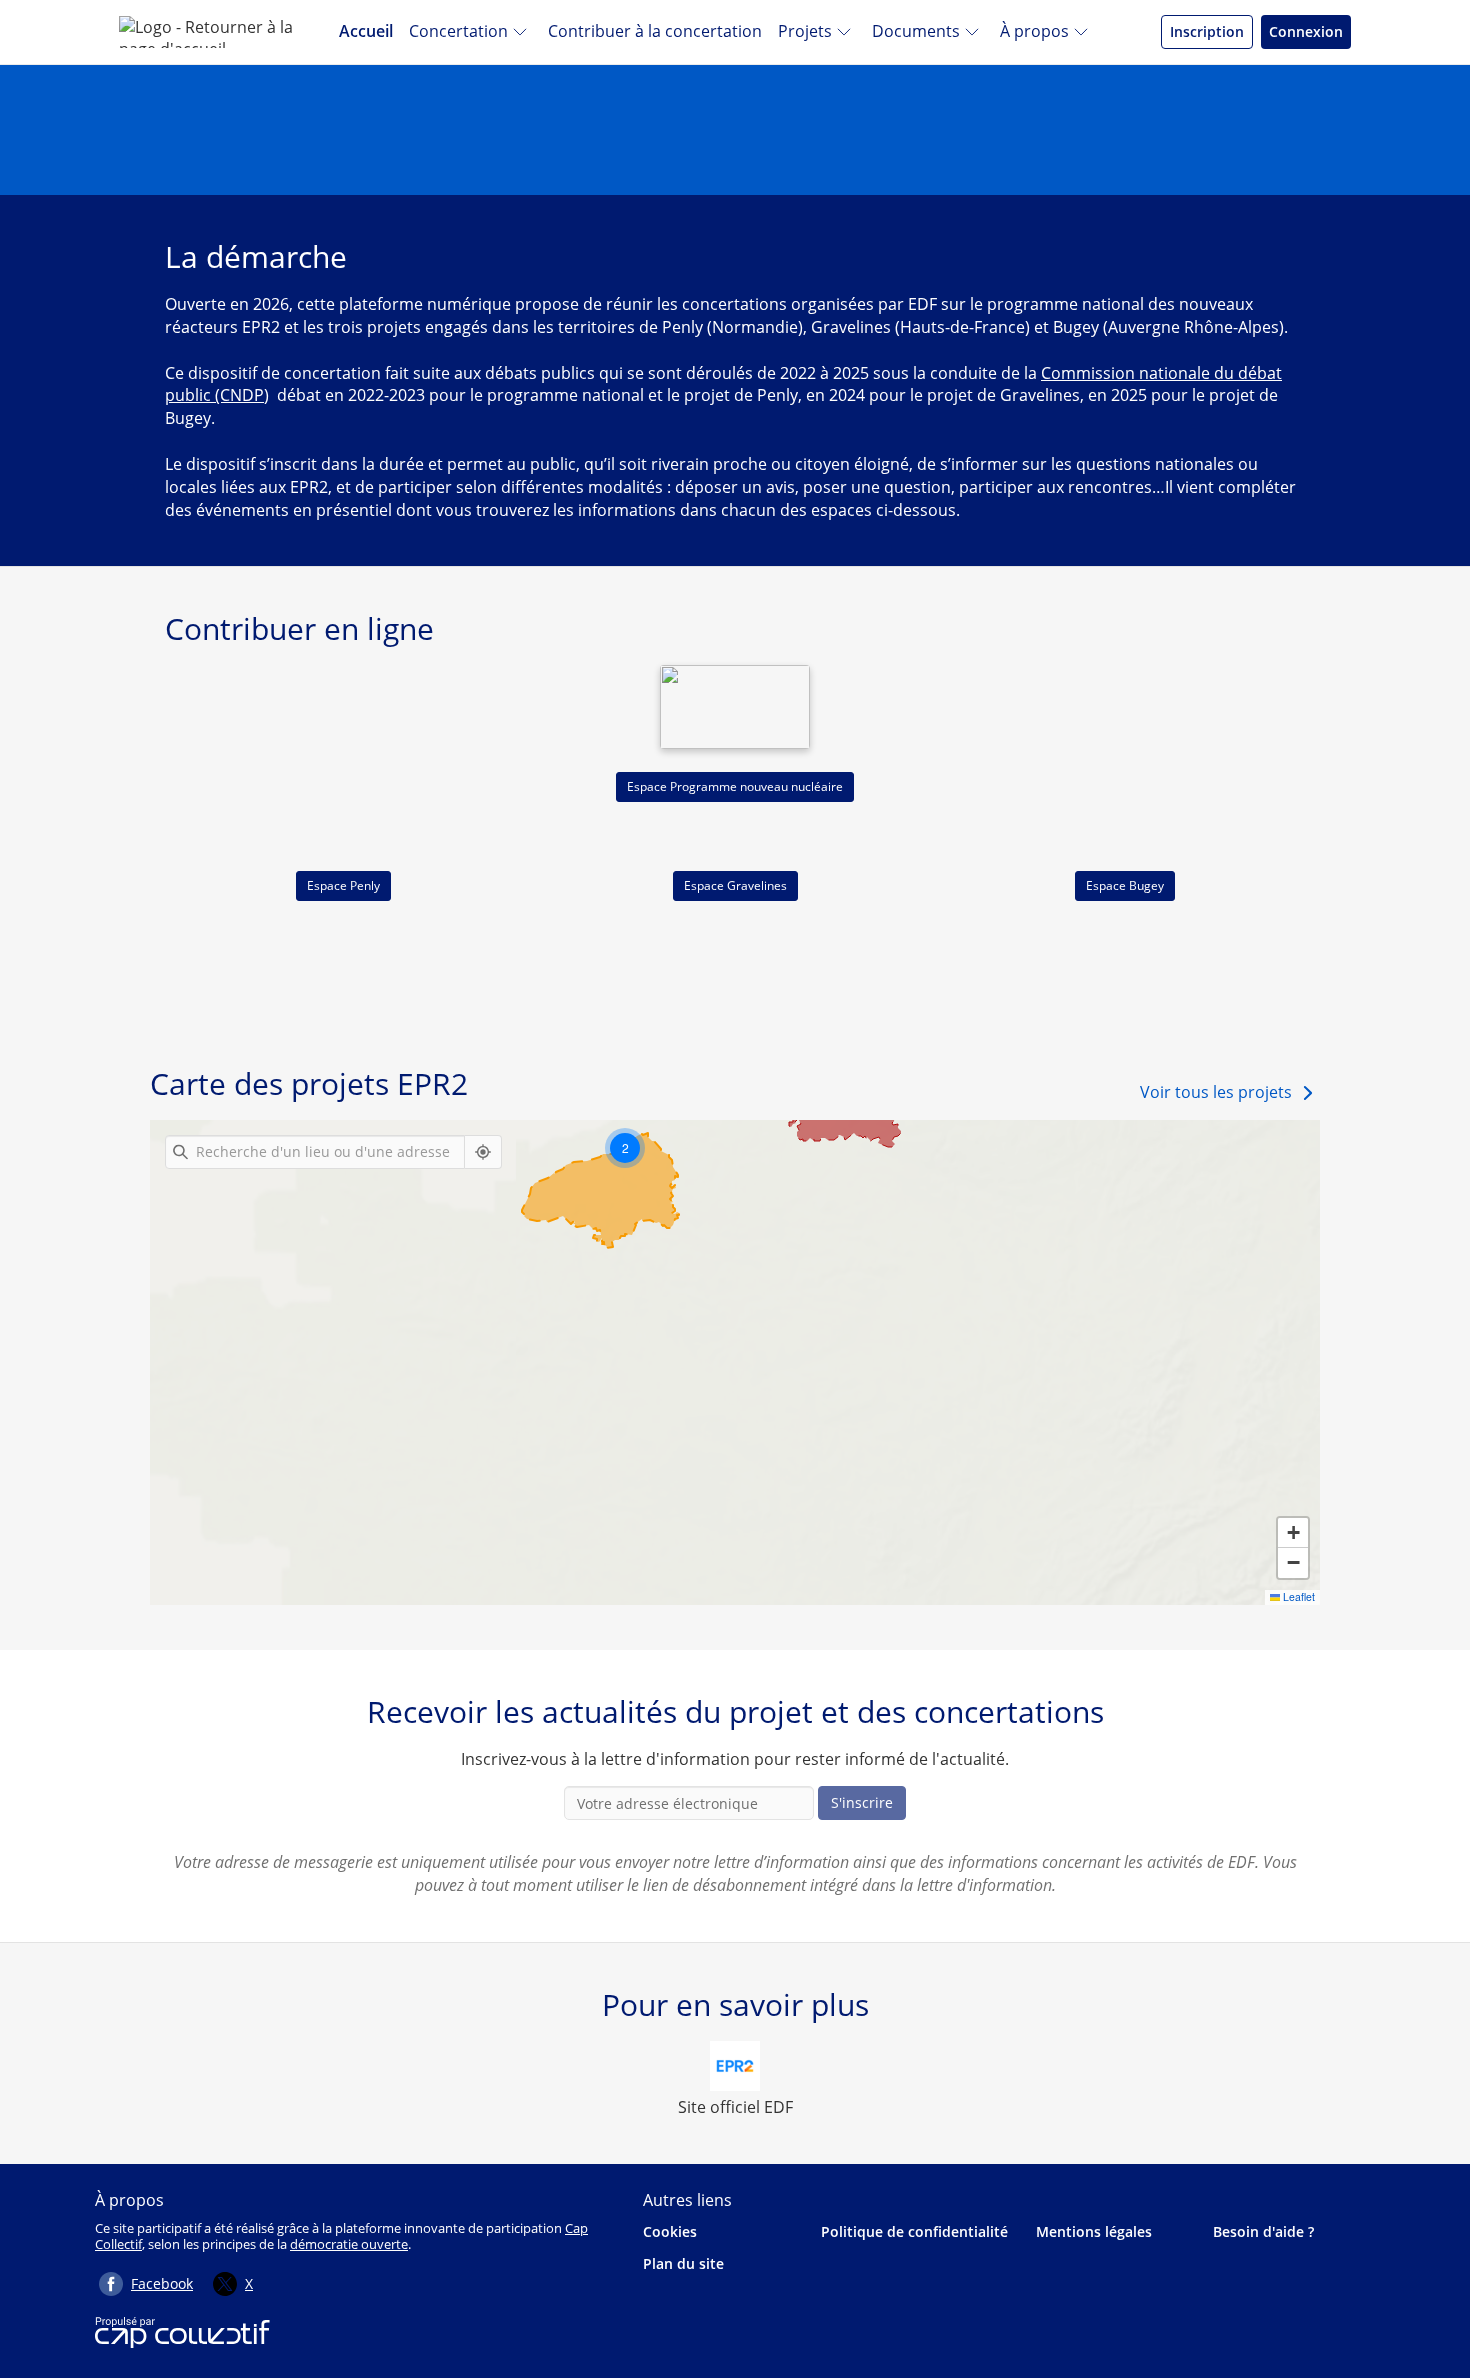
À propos (1034, 31)
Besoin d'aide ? (1263, 2231)
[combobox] (315, 1152)
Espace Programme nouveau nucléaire (735, 786)
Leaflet (1007, 1596)
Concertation (458, 31)
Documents (916, 31)
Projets (805, 31)
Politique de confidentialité (914, 2231)
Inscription (1207, 31)
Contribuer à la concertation (655, 31)
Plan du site (683, 2263)
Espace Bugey (1125, 885)
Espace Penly (343, 885)
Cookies (670, 2231)
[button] (625, 1148)
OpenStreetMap (1277, 1596)
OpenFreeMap (1068, 1596)
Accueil (366, 31)
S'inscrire (862, 1802)
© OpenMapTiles (1145, 1596)
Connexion (1306, 31)
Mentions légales (1094, 2231)
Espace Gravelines (735, 885)
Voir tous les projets (1216, 1092)
